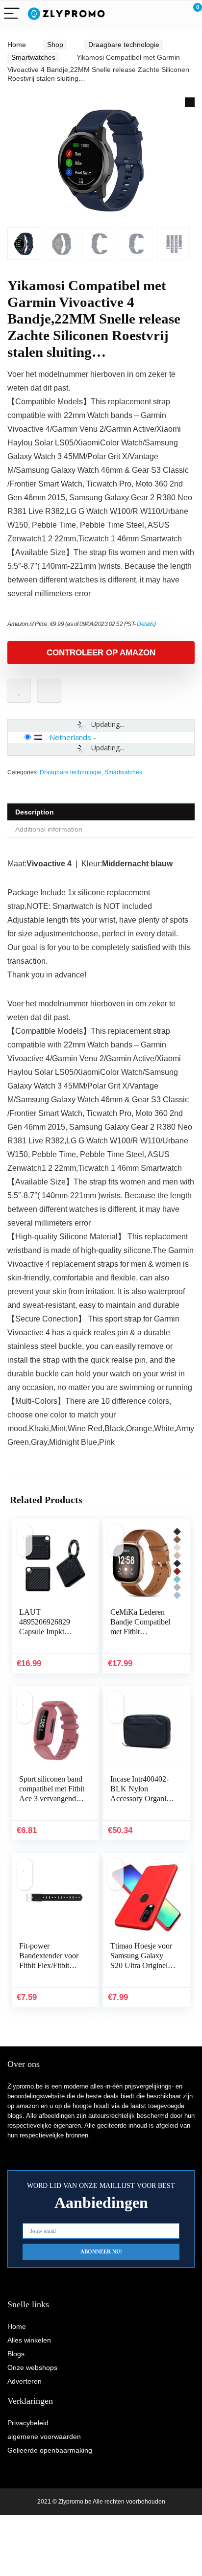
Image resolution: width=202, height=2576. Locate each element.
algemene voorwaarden (44, 2437)
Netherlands (70, 737)
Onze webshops (32, 2367)
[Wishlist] (171, 14)
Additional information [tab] (49, 829)
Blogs (16, 2354)
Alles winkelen (29, 2340)
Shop (55, 45)
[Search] (151, 14)
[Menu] (12, 14)
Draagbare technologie (124, 45)
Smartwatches (33, 57)
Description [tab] (35, 812)
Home (17, 45)
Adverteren (25, 2381)
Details (145, 624)
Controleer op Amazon (101, 653)
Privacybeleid (28, 2423)
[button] (190, 102)
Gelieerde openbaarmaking (50, 2450)
